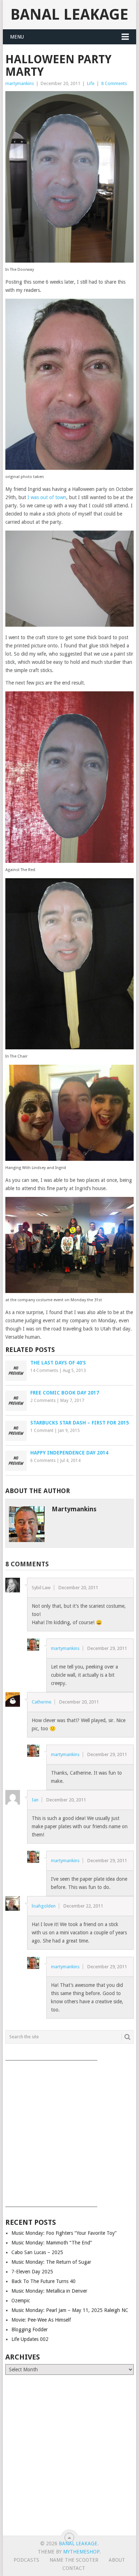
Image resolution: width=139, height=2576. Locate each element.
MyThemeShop (81, 2552)
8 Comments (114, 83)
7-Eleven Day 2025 (32, 2272)
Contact (74, 2568)
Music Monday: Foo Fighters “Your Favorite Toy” (64, 2233)
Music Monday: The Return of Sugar (51, 2262)
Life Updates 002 (30, 2339)
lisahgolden (44, 1906)
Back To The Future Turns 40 (43, 2281)
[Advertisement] (69, 2131)
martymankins (20, 83)
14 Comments (44, 1371)
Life (91, 83)
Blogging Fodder (30, 2329)
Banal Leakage (69, 14)
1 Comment (42, 1431)
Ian (35, 1800)
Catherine (42, 1702)
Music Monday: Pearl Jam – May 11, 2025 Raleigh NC (70, 2310)
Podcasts (26, 2560)
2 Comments (43, 1401)
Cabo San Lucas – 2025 (37, 2252)
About (117, 2560)
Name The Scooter (74, 2560)
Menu (17, 37)
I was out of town (47, 497)
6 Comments (43, 1461)
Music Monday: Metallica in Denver (49, 2291)
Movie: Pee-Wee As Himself (41, 2320)
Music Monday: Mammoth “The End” (52, 2243)
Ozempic (21, 2301)
